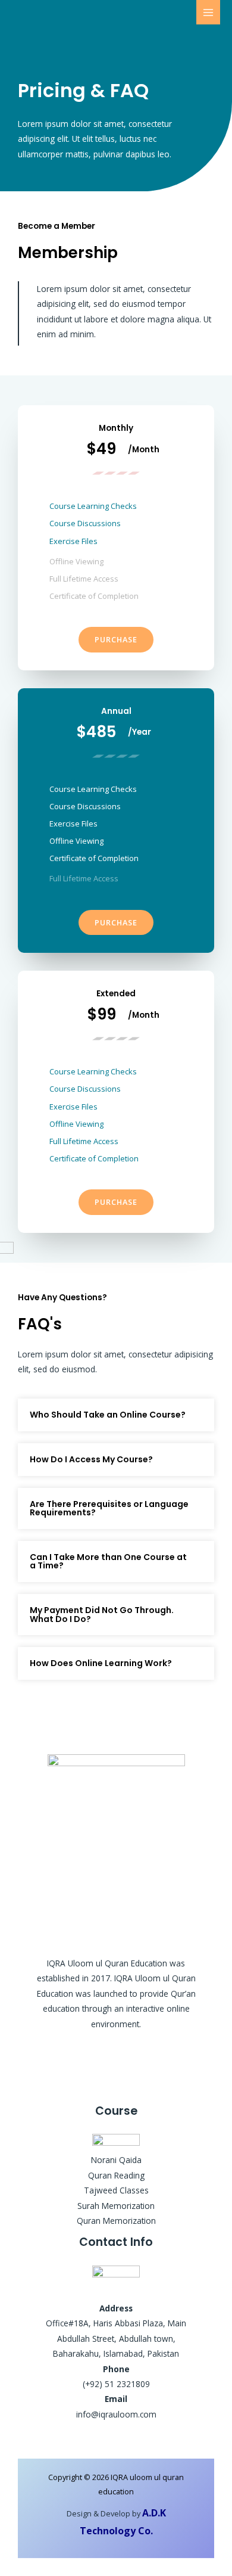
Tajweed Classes (116, 2190)
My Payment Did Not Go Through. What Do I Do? (102, 1615)
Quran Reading (116, 2175)
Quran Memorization (116, 2221)
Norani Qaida (116, 2160)
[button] (116, 1415)
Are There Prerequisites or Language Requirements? (109, 1508)
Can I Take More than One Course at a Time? (108, 1562)
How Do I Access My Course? (91, 1459)
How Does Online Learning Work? (101, 1663)
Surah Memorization (116, 2206)
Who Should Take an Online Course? (108, 1415)
